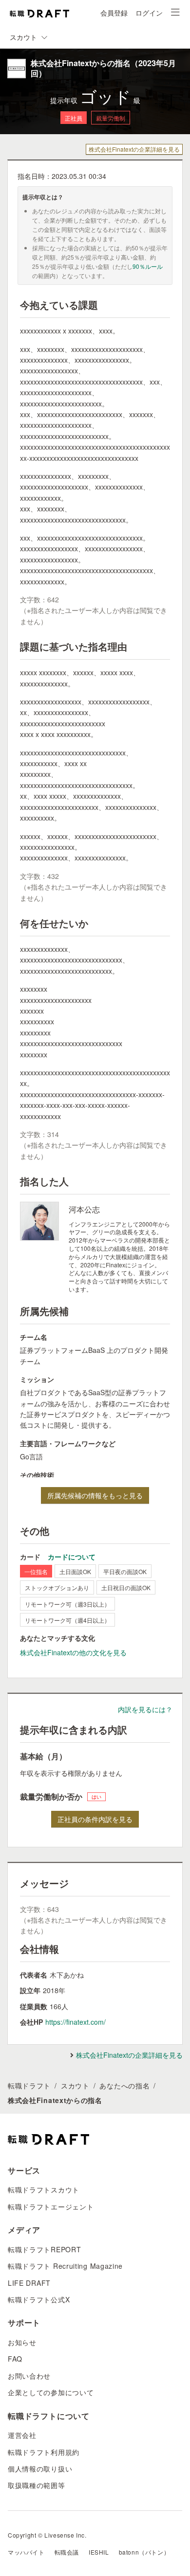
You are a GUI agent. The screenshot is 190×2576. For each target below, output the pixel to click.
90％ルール (148, 266)
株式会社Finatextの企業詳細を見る (134, 149)
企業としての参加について (51, 2392)
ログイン (149, 13)
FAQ (15, 2359)
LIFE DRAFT (29, 2283)
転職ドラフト (29, 2085)
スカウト (75, 2085)
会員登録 (114, 13)
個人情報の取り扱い (40, 2469)
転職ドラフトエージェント (51, 2207)
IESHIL (99, 2552)
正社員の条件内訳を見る (95, 1819)
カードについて (72, 1557)
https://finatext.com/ (76, 2022)
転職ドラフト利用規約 (44, 2452)
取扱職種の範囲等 (37, 2485)
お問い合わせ (29, 2376)
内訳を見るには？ (145, 1709)
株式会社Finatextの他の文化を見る (73, 1652)
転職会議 (67, 2552)
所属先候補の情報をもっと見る (95, 1495)
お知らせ (22, 2342)
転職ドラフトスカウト (44, 2190)
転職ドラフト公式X (39, 2299)
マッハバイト (26, 2552)
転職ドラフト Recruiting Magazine (65, 2266)
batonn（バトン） (144, 2552)
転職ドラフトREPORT (44, 2249)
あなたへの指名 (124, 2085)
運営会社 (22, 2435)
